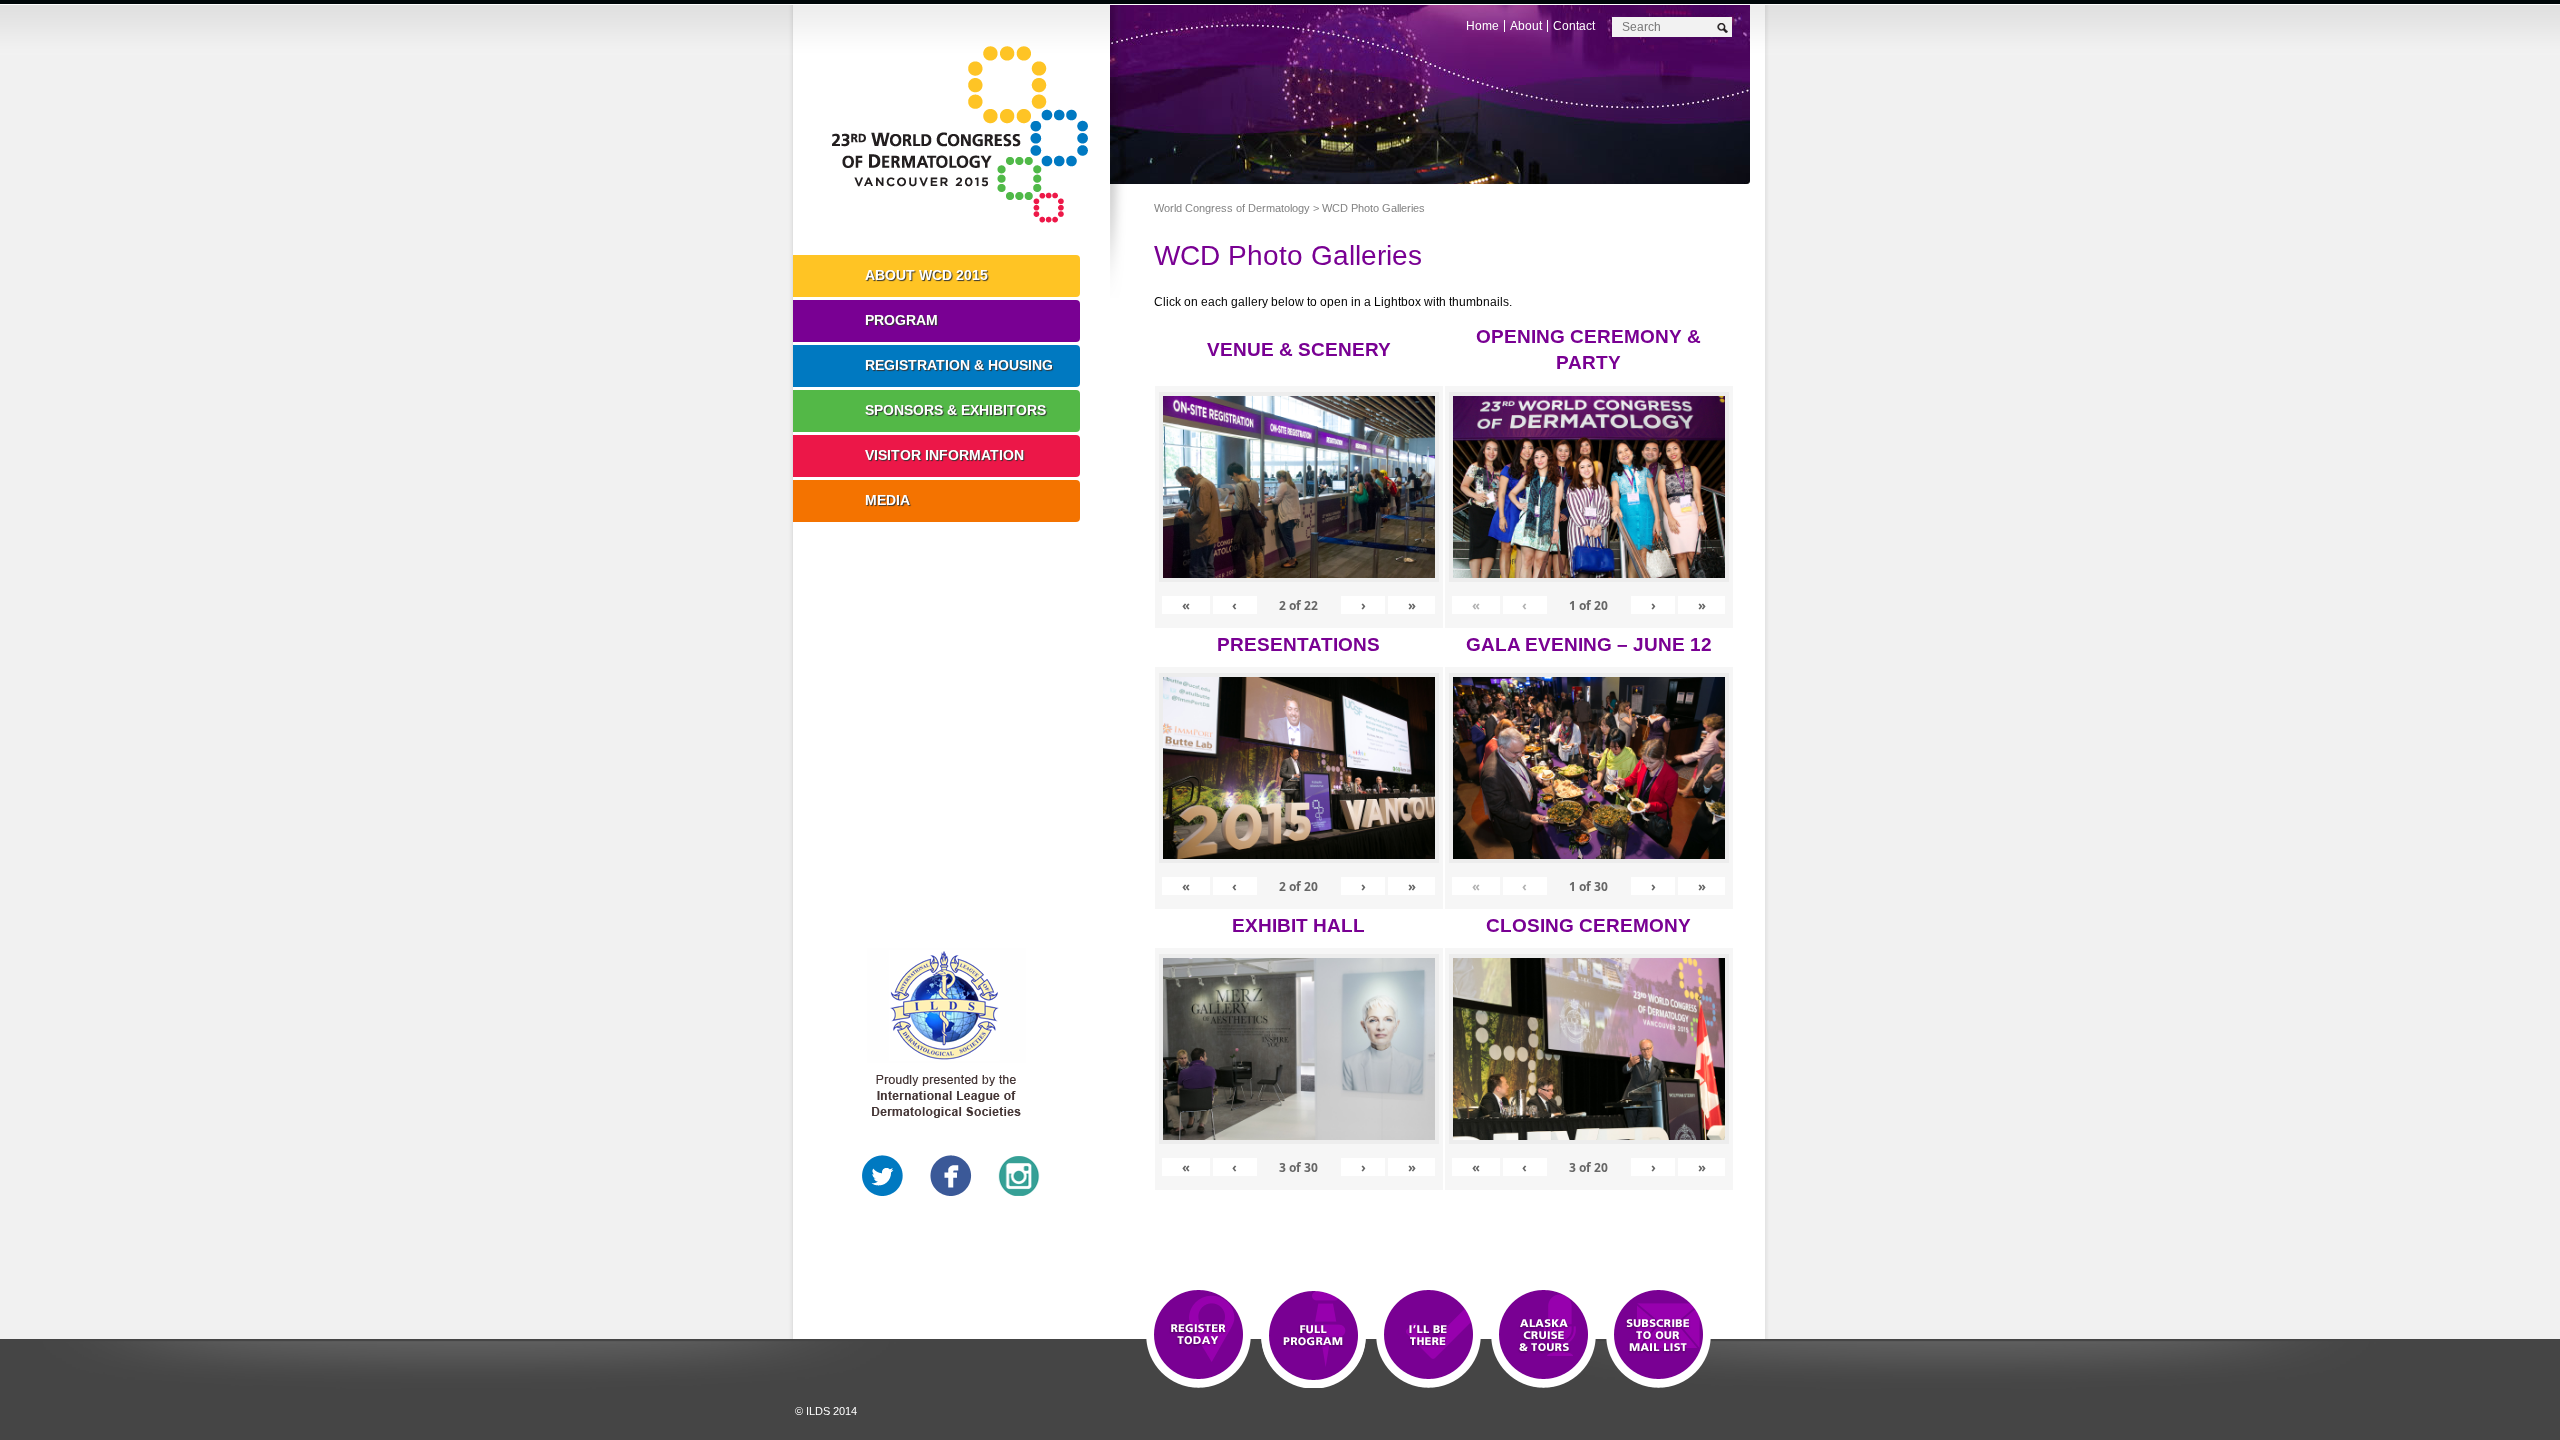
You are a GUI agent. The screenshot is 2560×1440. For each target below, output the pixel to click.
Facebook (951, 1176)
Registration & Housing (959, 365)
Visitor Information (944, 455)
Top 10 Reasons (1313, 1336)
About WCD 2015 (926, 275)
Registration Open (1198, 1336)
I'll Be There (1428, 1336)
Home (1482, 26)
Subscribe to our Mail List (1658, 1336)
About (1526, 26)
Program (901, 320)
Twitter (883, 1176)
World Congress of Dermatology (966, 135)
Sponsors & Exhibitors (955, 410)
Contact (1574, 26)
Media (887, 500)
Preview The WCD (1543, 1336)
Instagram (1019, 1176)
